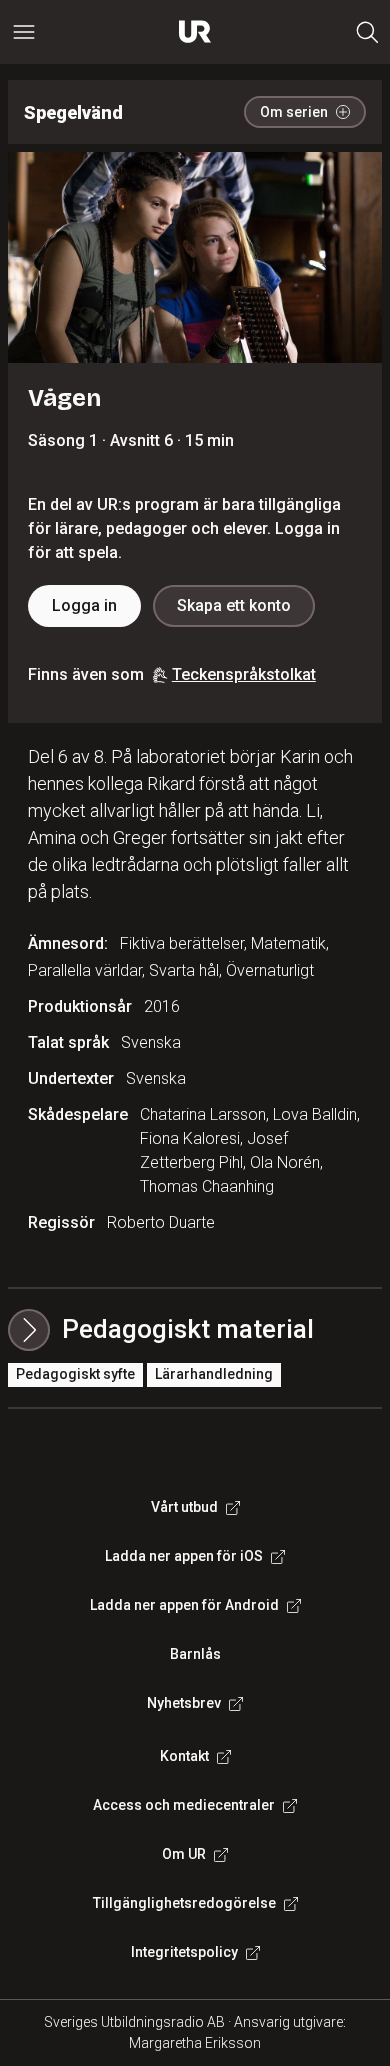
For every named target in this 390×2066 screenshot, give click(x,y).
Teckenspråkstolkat (244, 674)
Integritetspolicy (184, 1952)
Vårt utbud (184, 1507)
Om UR (184, 1854)
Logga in (84, 605)
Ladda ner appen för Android (184, 1605)
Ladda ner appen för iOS (184, 1556)
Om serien (294, 112)
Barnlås (195, 1654)
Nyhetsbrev (184, 1703)
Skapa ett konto (234, 605)
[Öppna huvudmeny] (24, 32)
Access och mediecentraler (184, 1805)
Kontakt (184, 1756)
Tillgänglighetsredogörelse (184, 1903)
